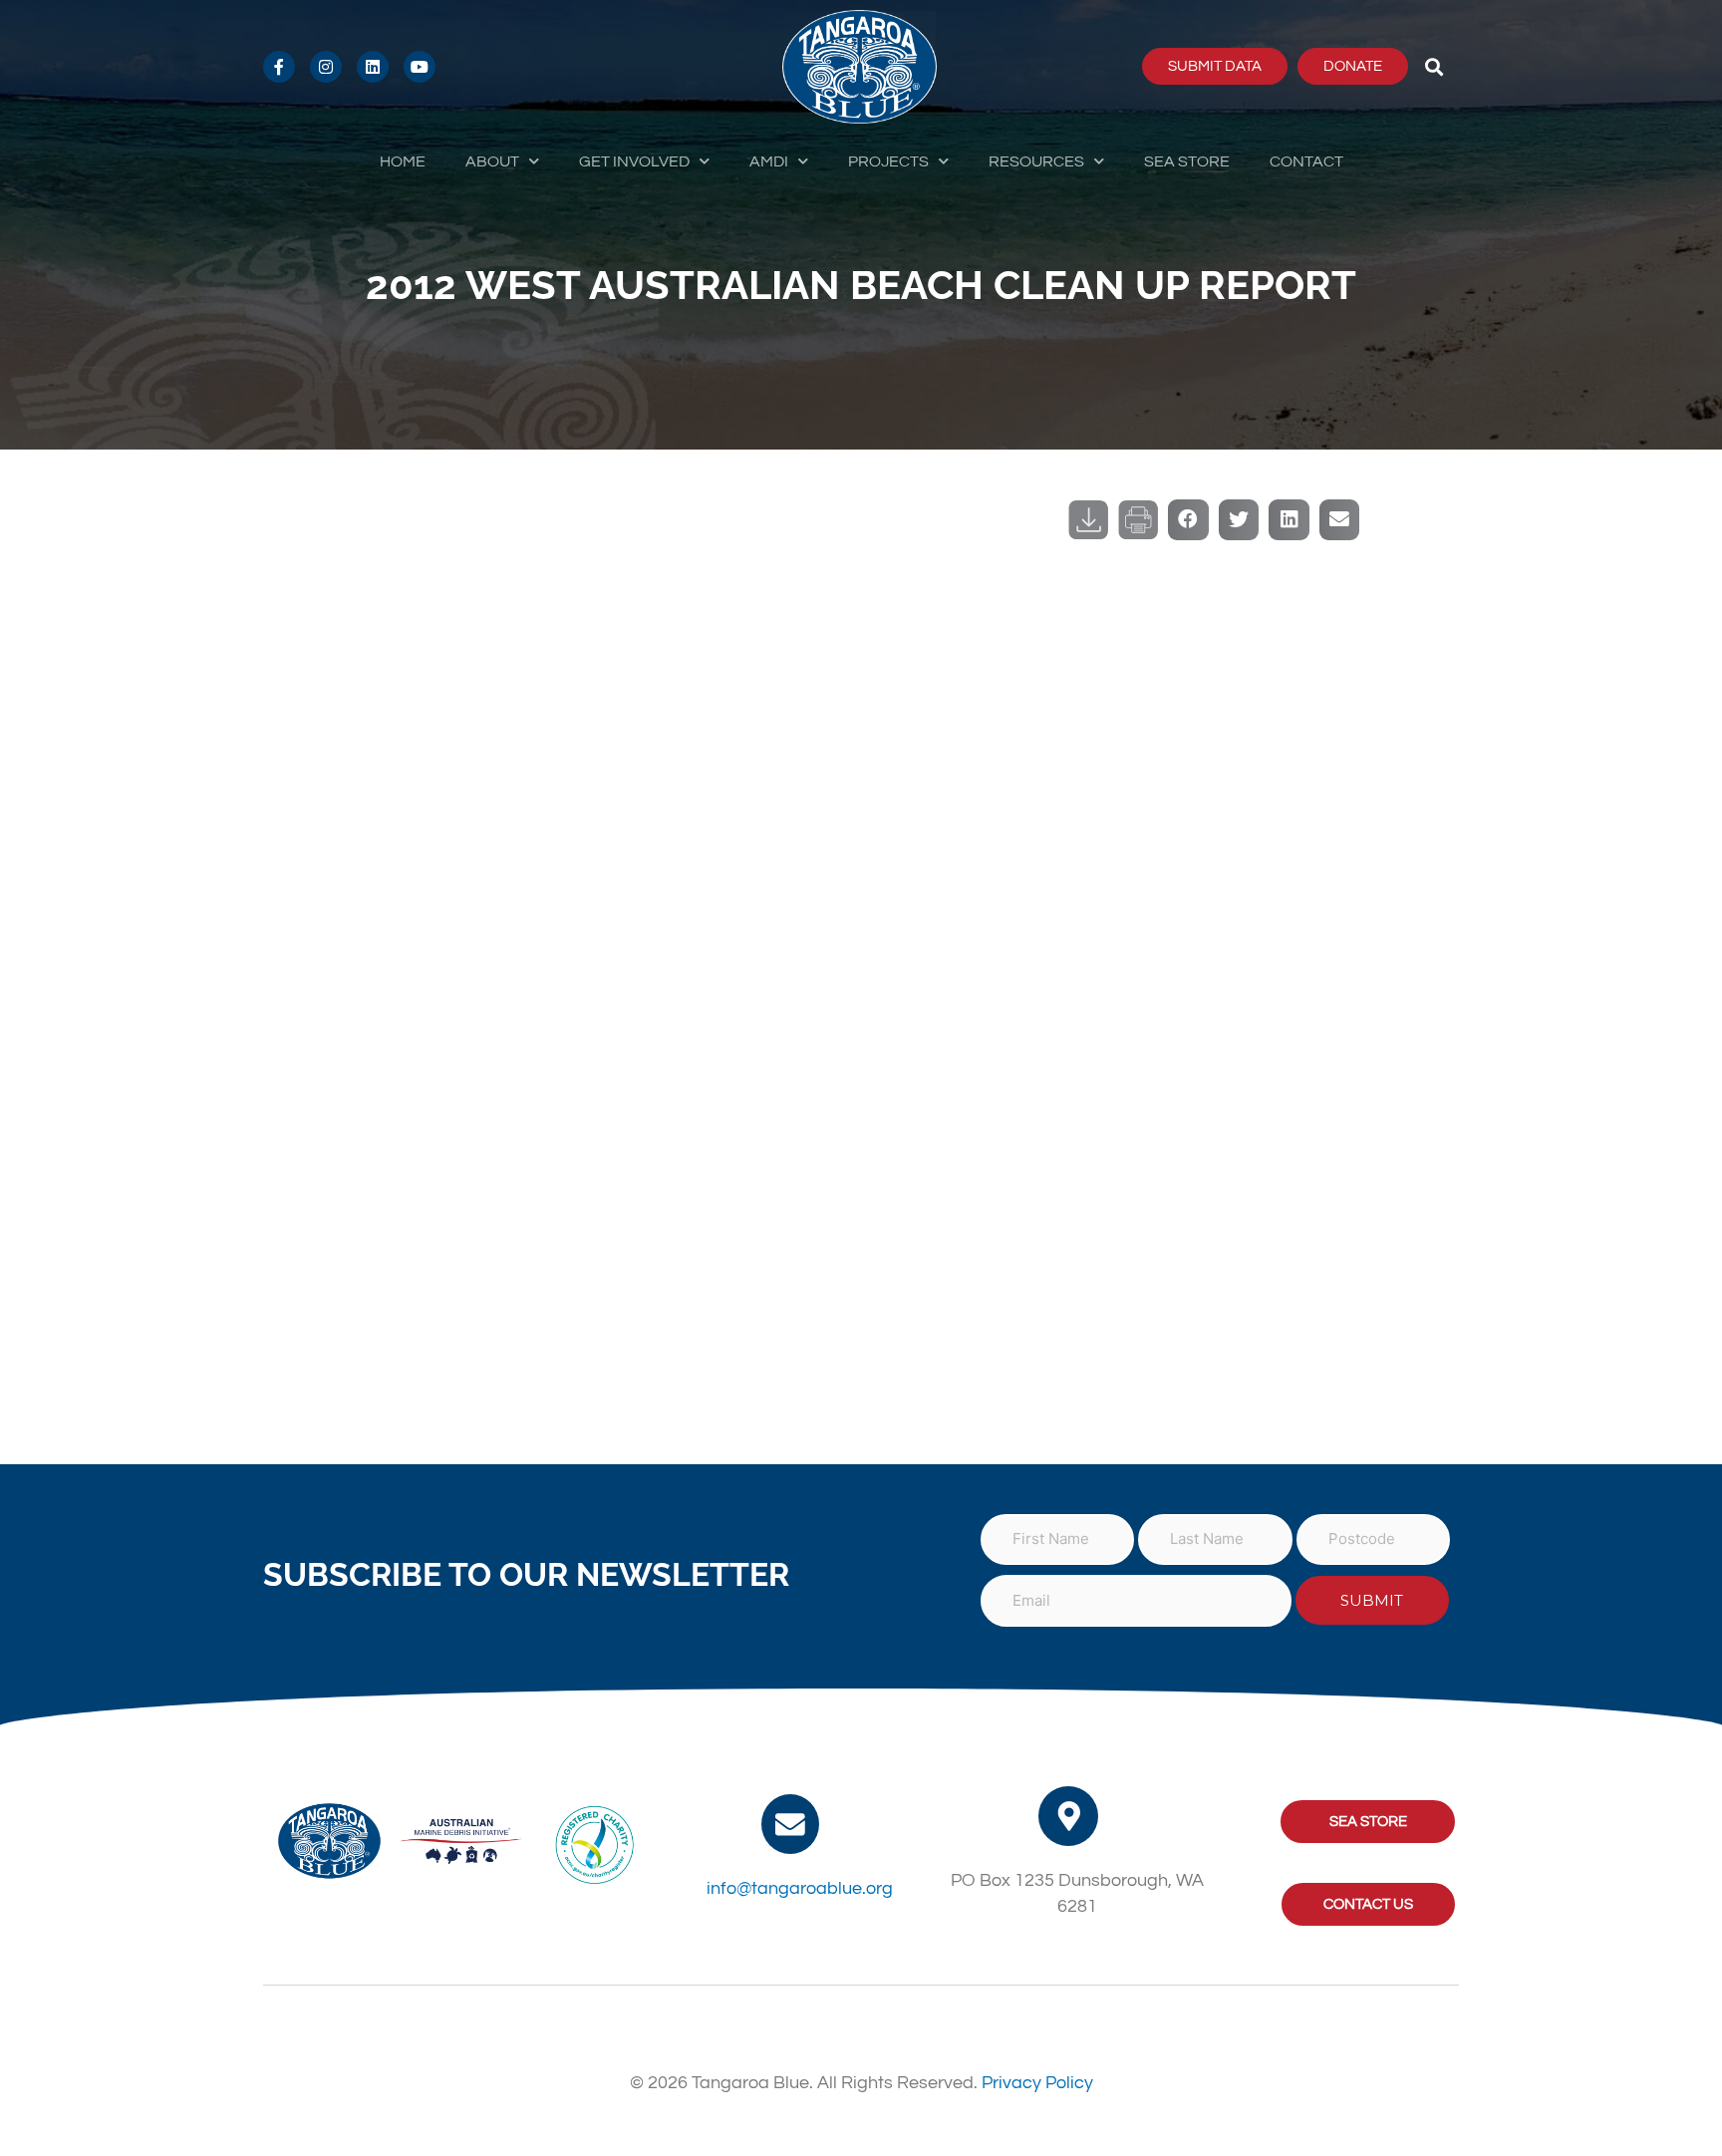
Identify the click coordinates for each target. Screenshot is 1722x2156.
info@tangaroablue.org (800, 1888)
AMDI (769, 161)
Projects (888, 161)
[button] (1435, 66)
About (492, 161)
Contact (1306, 161)
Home (403, 161)
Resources (1036, 161)
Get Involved (634, 161)
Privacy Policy (1037, 2083)
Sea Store (1187, 161)
